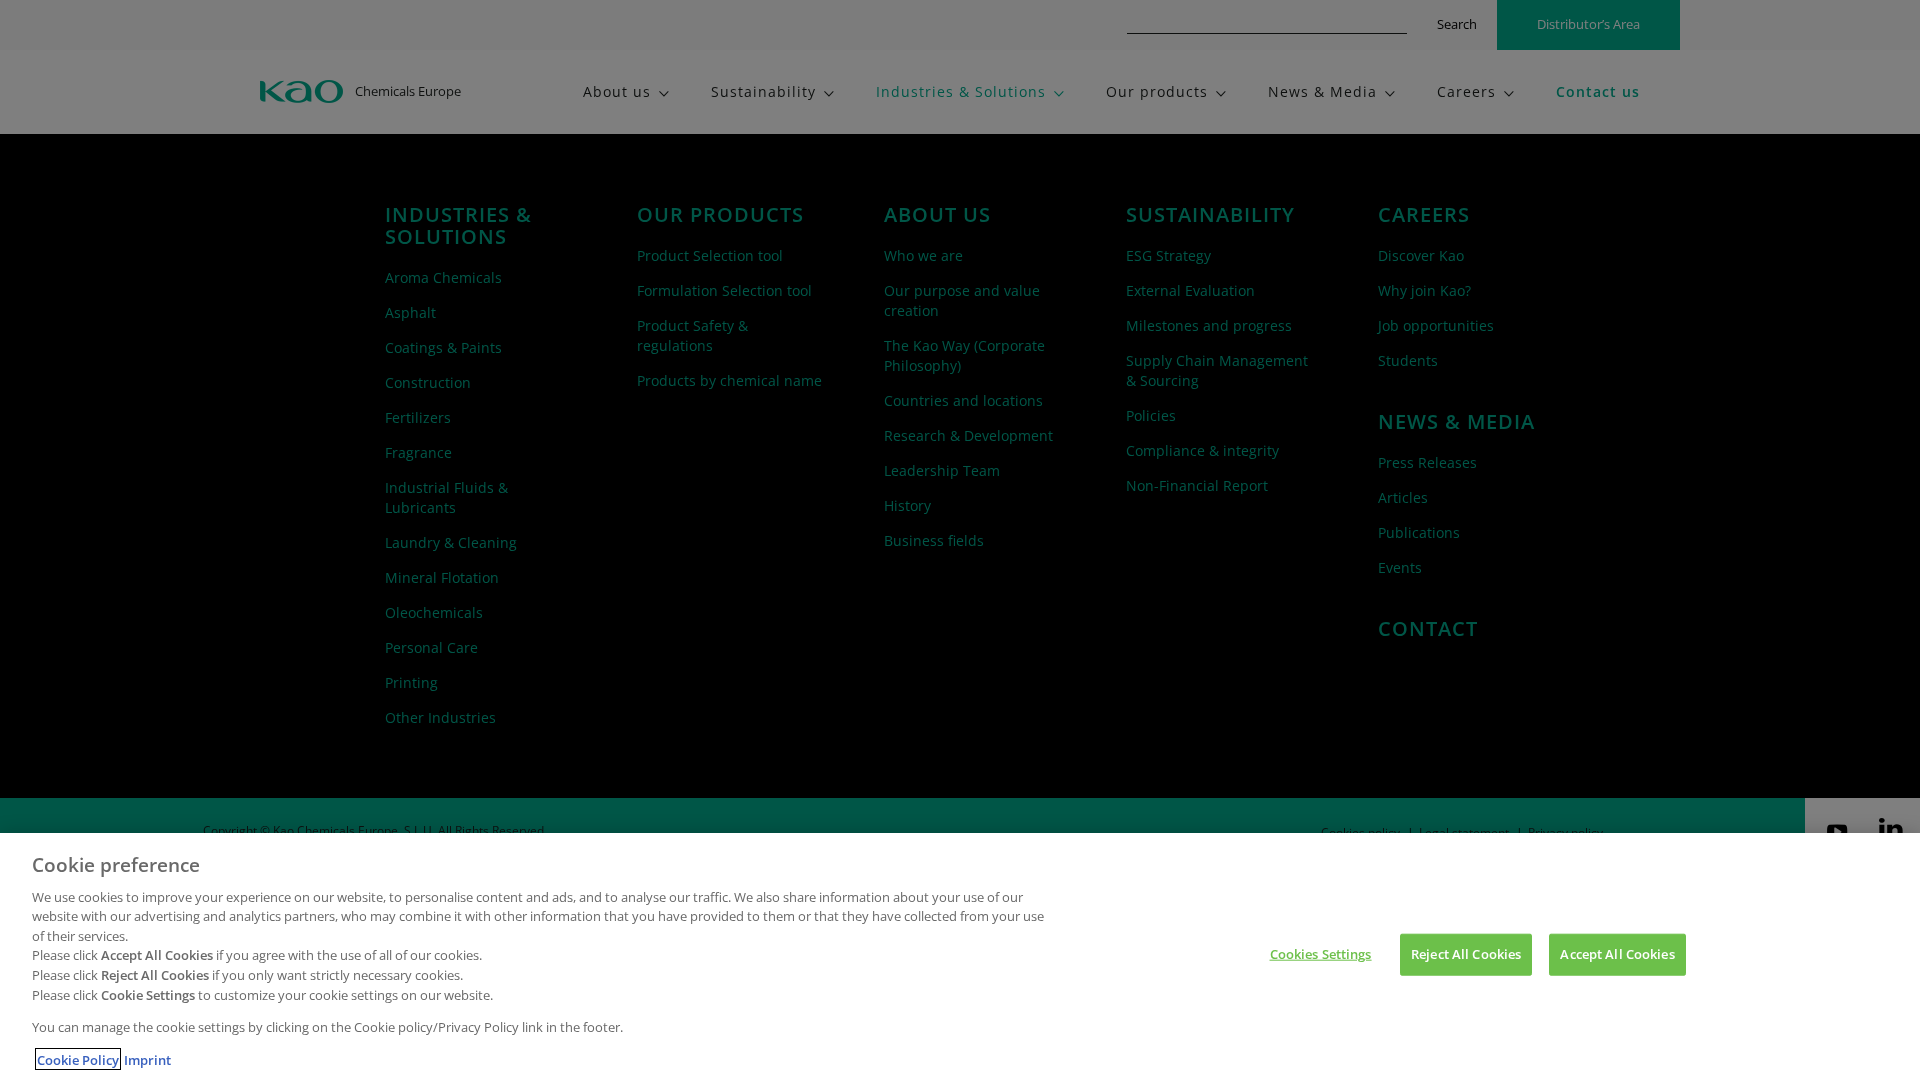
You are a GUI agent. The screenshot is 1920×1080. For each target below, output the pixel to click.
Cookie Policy (78, 1059)
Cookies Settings (1321, 954)
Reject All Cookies (1466, 954)
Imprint (147, 1059)
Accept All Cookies (1617, 954)
